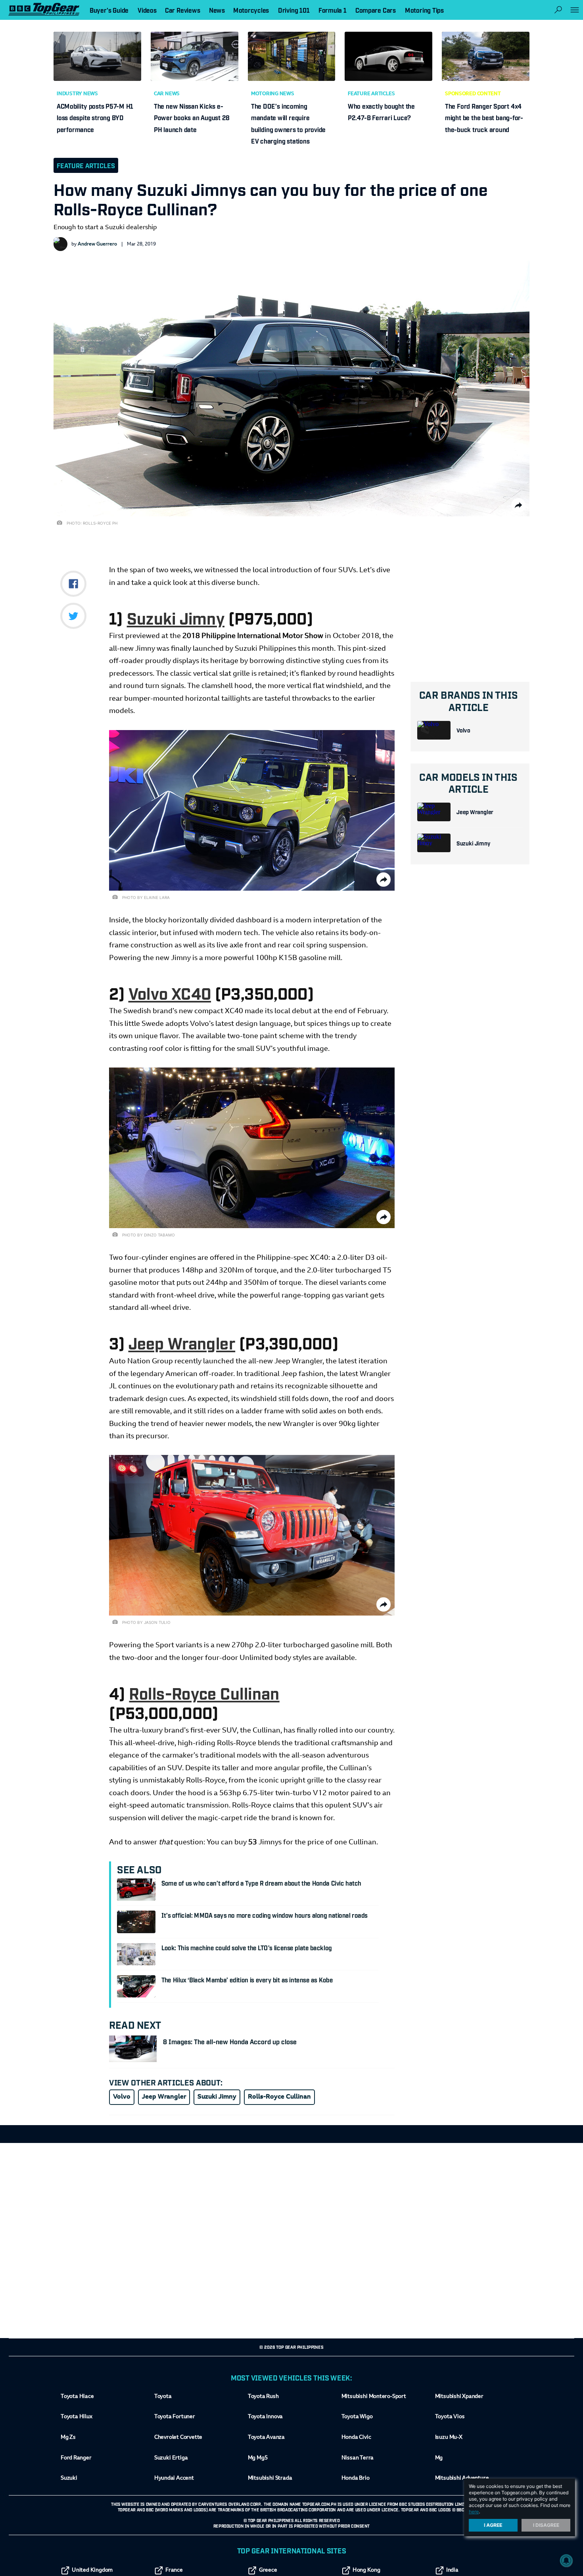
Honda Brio (356, 2478)
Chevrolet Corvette (178, 2438)
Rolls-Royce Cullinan (204, 1692)
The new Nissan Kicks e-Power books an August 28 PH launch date (192, 118)
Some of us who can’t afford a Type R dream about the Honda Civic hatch (261, 1883)
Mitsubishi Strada (270, 2478)
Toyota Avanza (266, 2438)
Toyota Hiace (77, 2397)
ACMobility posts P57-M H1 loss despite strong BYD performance (95, 118)
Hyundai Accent (174, 2478)
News (217, 10)
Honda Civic (356, 2438)
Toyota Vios (450, 2417)
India (452, 2570)
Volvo (463, 730)
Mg (439, 2458)
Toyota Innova (265, 2417)
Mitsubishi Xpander (459, 2397)
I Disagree (546, 2525)
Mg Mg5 (258, 2458)
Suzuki (69, 2478)
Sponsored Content (473, 94)
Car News (167, 94)
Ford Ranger (76, 2458)
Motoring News (273, 94)
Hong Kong (366, 2570)
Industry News (77, 94)
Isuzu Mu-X (449, 2438)
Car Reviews (182, 10)
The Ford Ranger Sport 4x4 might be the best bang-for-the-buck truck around (484, 118)
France (174, 2570)
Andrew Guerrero (97, 244)
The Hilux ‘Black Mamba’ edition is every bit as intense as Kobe (247, 1980)
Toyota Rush (263, 2397)
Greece (268, 2570)
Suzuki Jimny (473, 843)
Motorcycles (251, 10)
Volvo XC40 (170, 993)
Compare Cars (376, 10)
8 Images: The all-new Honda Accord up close (230, 2041)
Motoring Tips (424, 10)
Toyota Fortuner (175, 2417)
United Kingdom (92, 2570)
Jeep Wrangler (475, 812)
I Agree (493, 2525)
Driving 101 (294, 10)
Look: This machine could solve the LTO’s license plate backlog (247, 1947)
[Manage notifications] (566, 2561)
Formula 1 (333, 10)
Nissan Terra (358, 2458)
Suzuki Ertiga (171, 2458)
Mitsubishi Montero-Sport (374, 2397)
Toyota (163, 2397)
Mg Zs (68, 2438)
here (474, 2512)
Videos (147, 10)
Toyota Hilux (77, 2417)
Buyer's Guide (109, 10)
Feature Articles (371, 94)
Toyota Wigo (357, 2417)
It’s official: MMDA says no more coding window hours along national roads (265, 1915)
